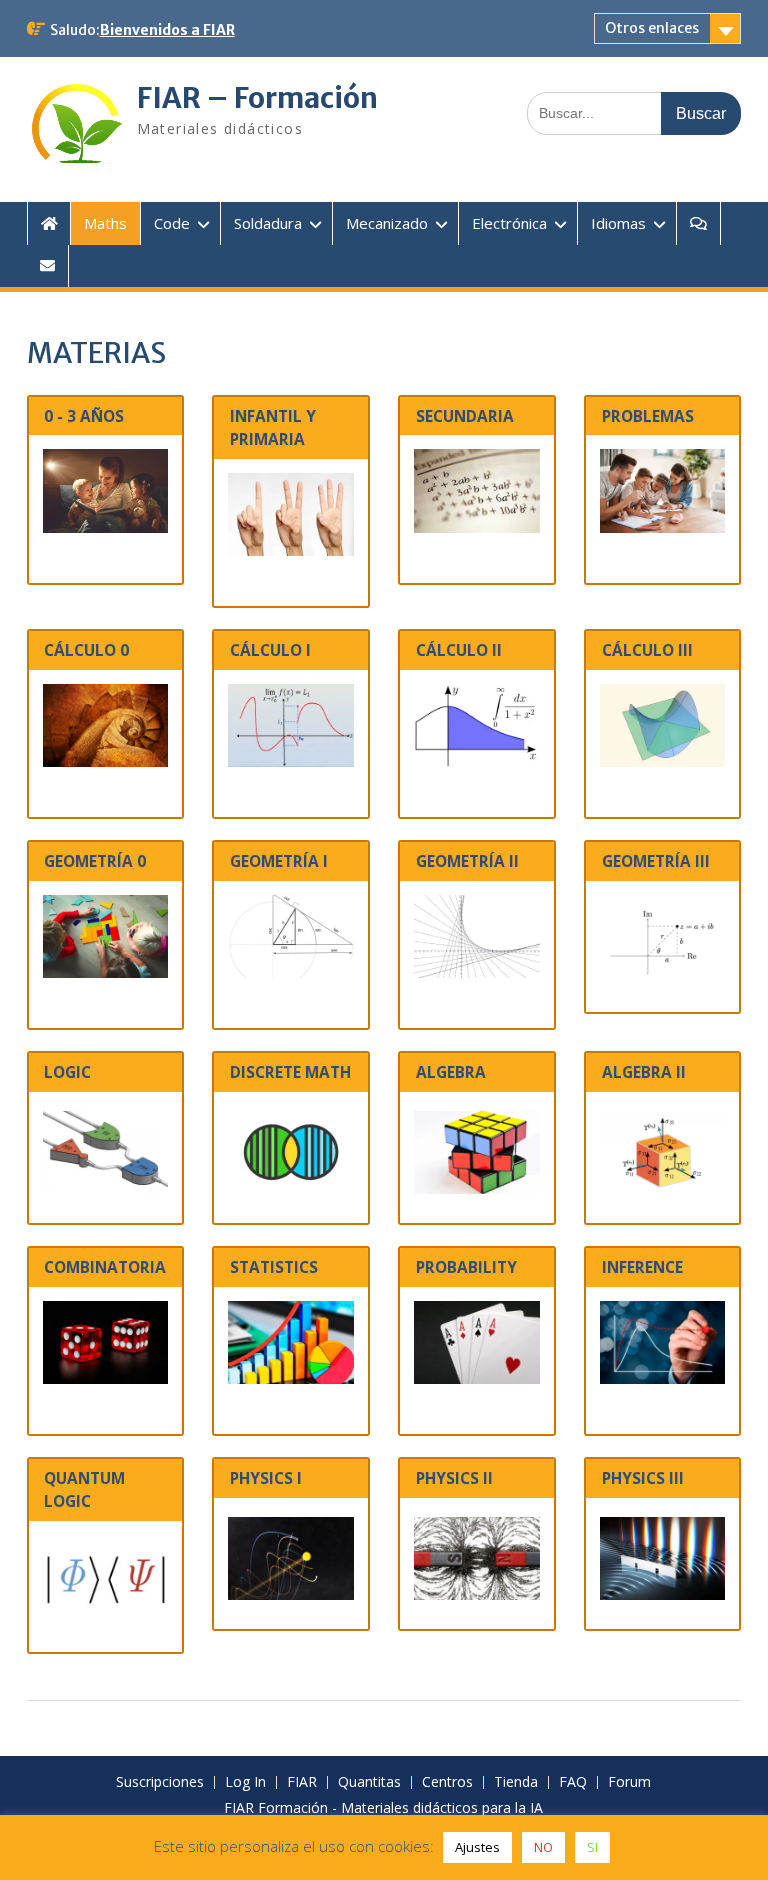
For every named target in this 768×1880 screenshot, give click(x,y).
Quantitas (369, 1782)
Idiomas (618, 223)
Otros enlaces (652, 28)
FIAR (302, 1782)
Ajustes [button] (477, 1847)
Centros (447, 1782)
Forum (629, 1782)
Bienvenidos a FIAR (167, 30)
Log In (245, 1782)
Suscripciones (160, 1782)
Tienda (516, 1782)
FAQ (573, 1782)
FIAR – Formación (257, 98)
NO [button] (543, 1847)
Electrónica (509, 223)
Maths (105, 223)
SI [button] (592, 1847)
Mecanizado (387, 223)
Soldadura (268, 223)
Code (172, 223)
